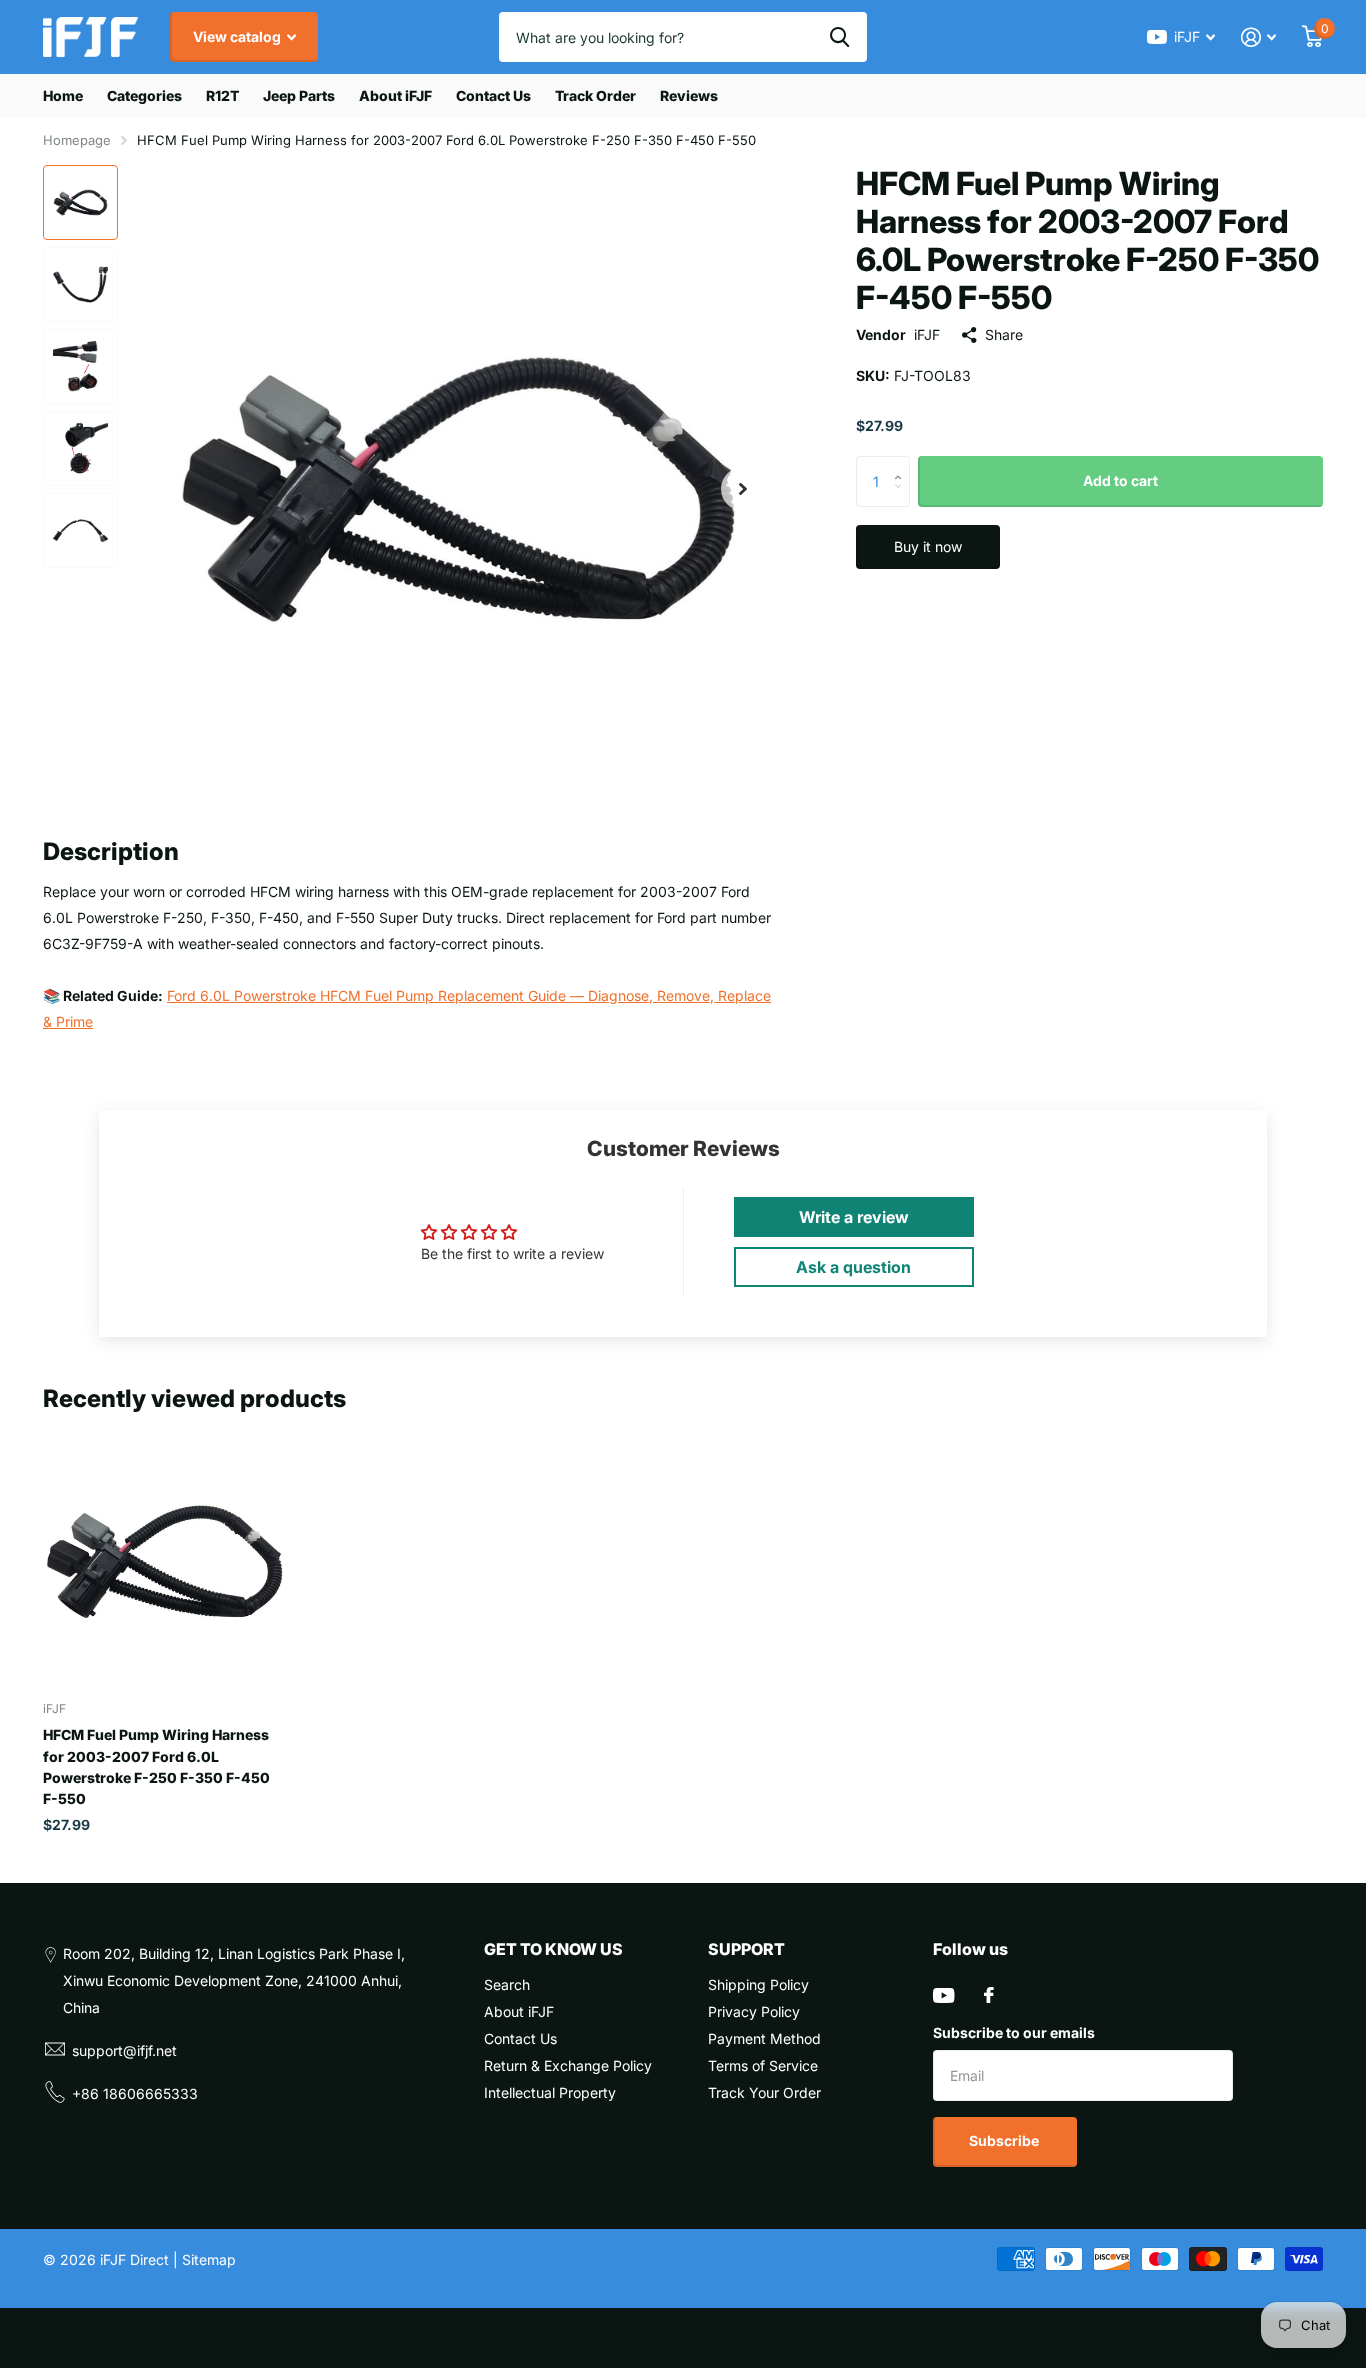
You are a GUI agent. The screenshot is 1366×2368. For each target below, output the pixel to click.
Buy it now (928, 546)
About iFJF (395, 95)
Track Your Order (764, 2092)
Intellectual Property (550, 2092)
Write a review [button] (854, 1217)
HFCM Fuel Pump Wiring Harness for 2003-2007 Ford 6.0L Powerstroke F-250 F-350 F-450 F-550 (156, 1766)
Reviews (689, 95)
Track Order (595, 95)
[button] (743, 488)
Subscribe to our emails (1014, 2032)
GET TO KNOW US (553, 1949)
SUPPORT (746, 1949)
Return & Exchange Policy (568, 2065)
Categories (144, 95)
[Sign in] (1258, 37)
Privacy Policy (754, 2011)
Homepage (77, 140)
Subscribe (1005, 2140)
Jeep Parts (299, 95)
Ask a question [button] (853, 1267)
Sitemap (209, 2259)
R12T (222, 95)
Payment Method (764, 2038)
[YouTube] (943, 1995)
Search (507, 1984)
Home (63, 95)
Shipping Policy (758, 1984)
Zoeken (839, 37)
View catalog (238, 36)
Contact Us (493, 95)
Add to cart (1120, 480)
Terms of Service (763, 2065)
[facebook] (989, 1995)
